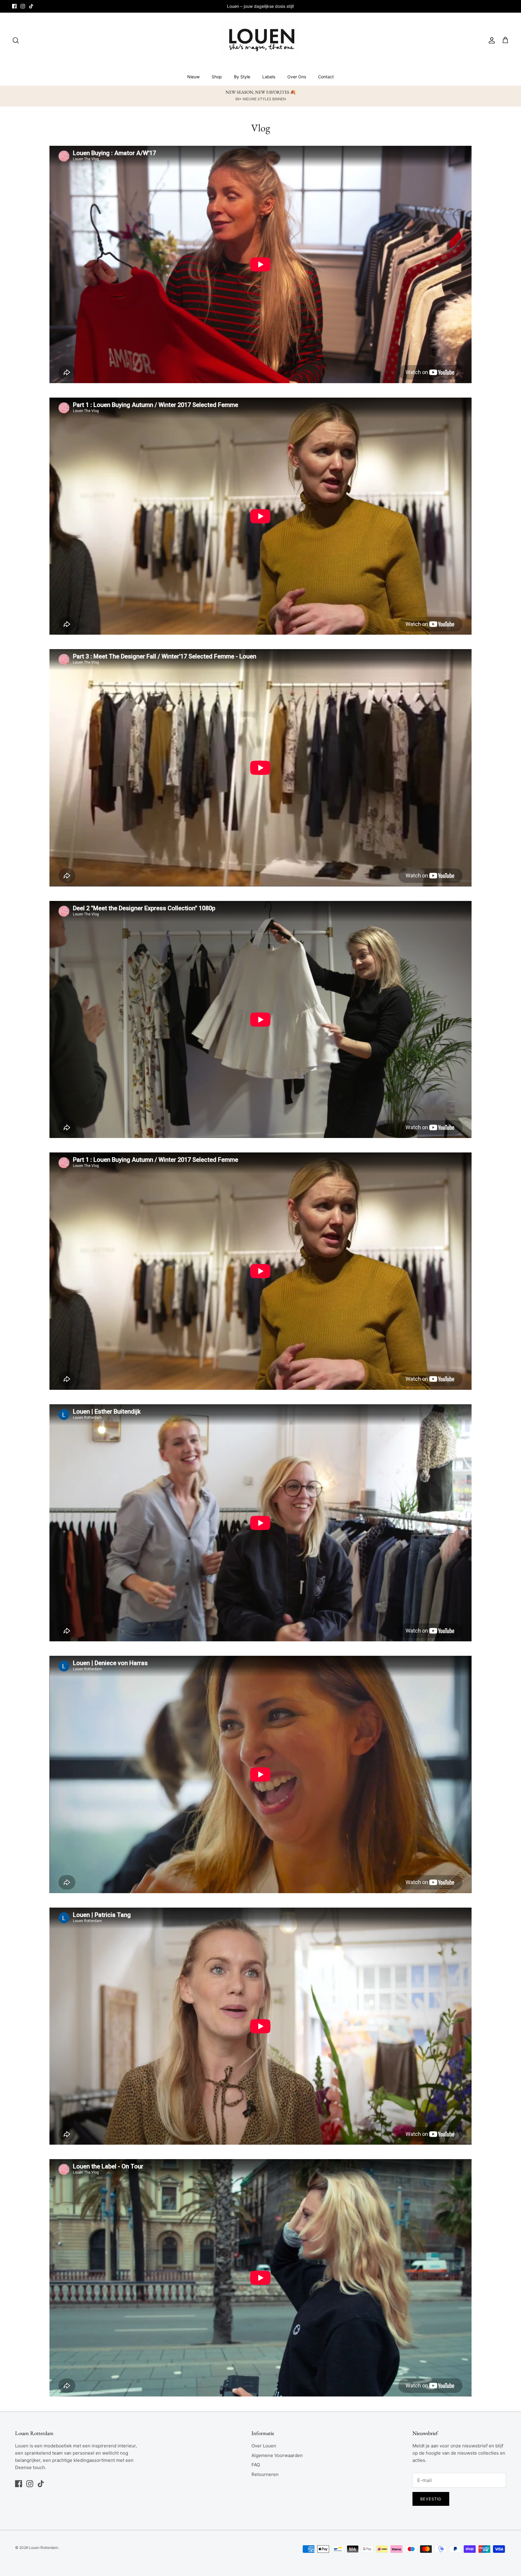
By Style (242, 77)
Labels (269, 77)
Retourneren (265, 2474)
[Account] (491, 40)
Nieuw (193, 77)
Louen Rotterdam (43, 2548)
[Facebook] (14, 6)
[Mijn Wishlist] (500, 40)
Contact (326, 77)
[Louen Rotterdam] (261, 40)
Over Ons (297, 77)
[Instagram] (23, 6)
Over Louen (264, 2446)
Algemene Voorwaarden (277, 2455)
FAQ (256, 2465)
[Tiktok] (31, 6)
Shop (217, 77)
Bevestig (431, 2499)
